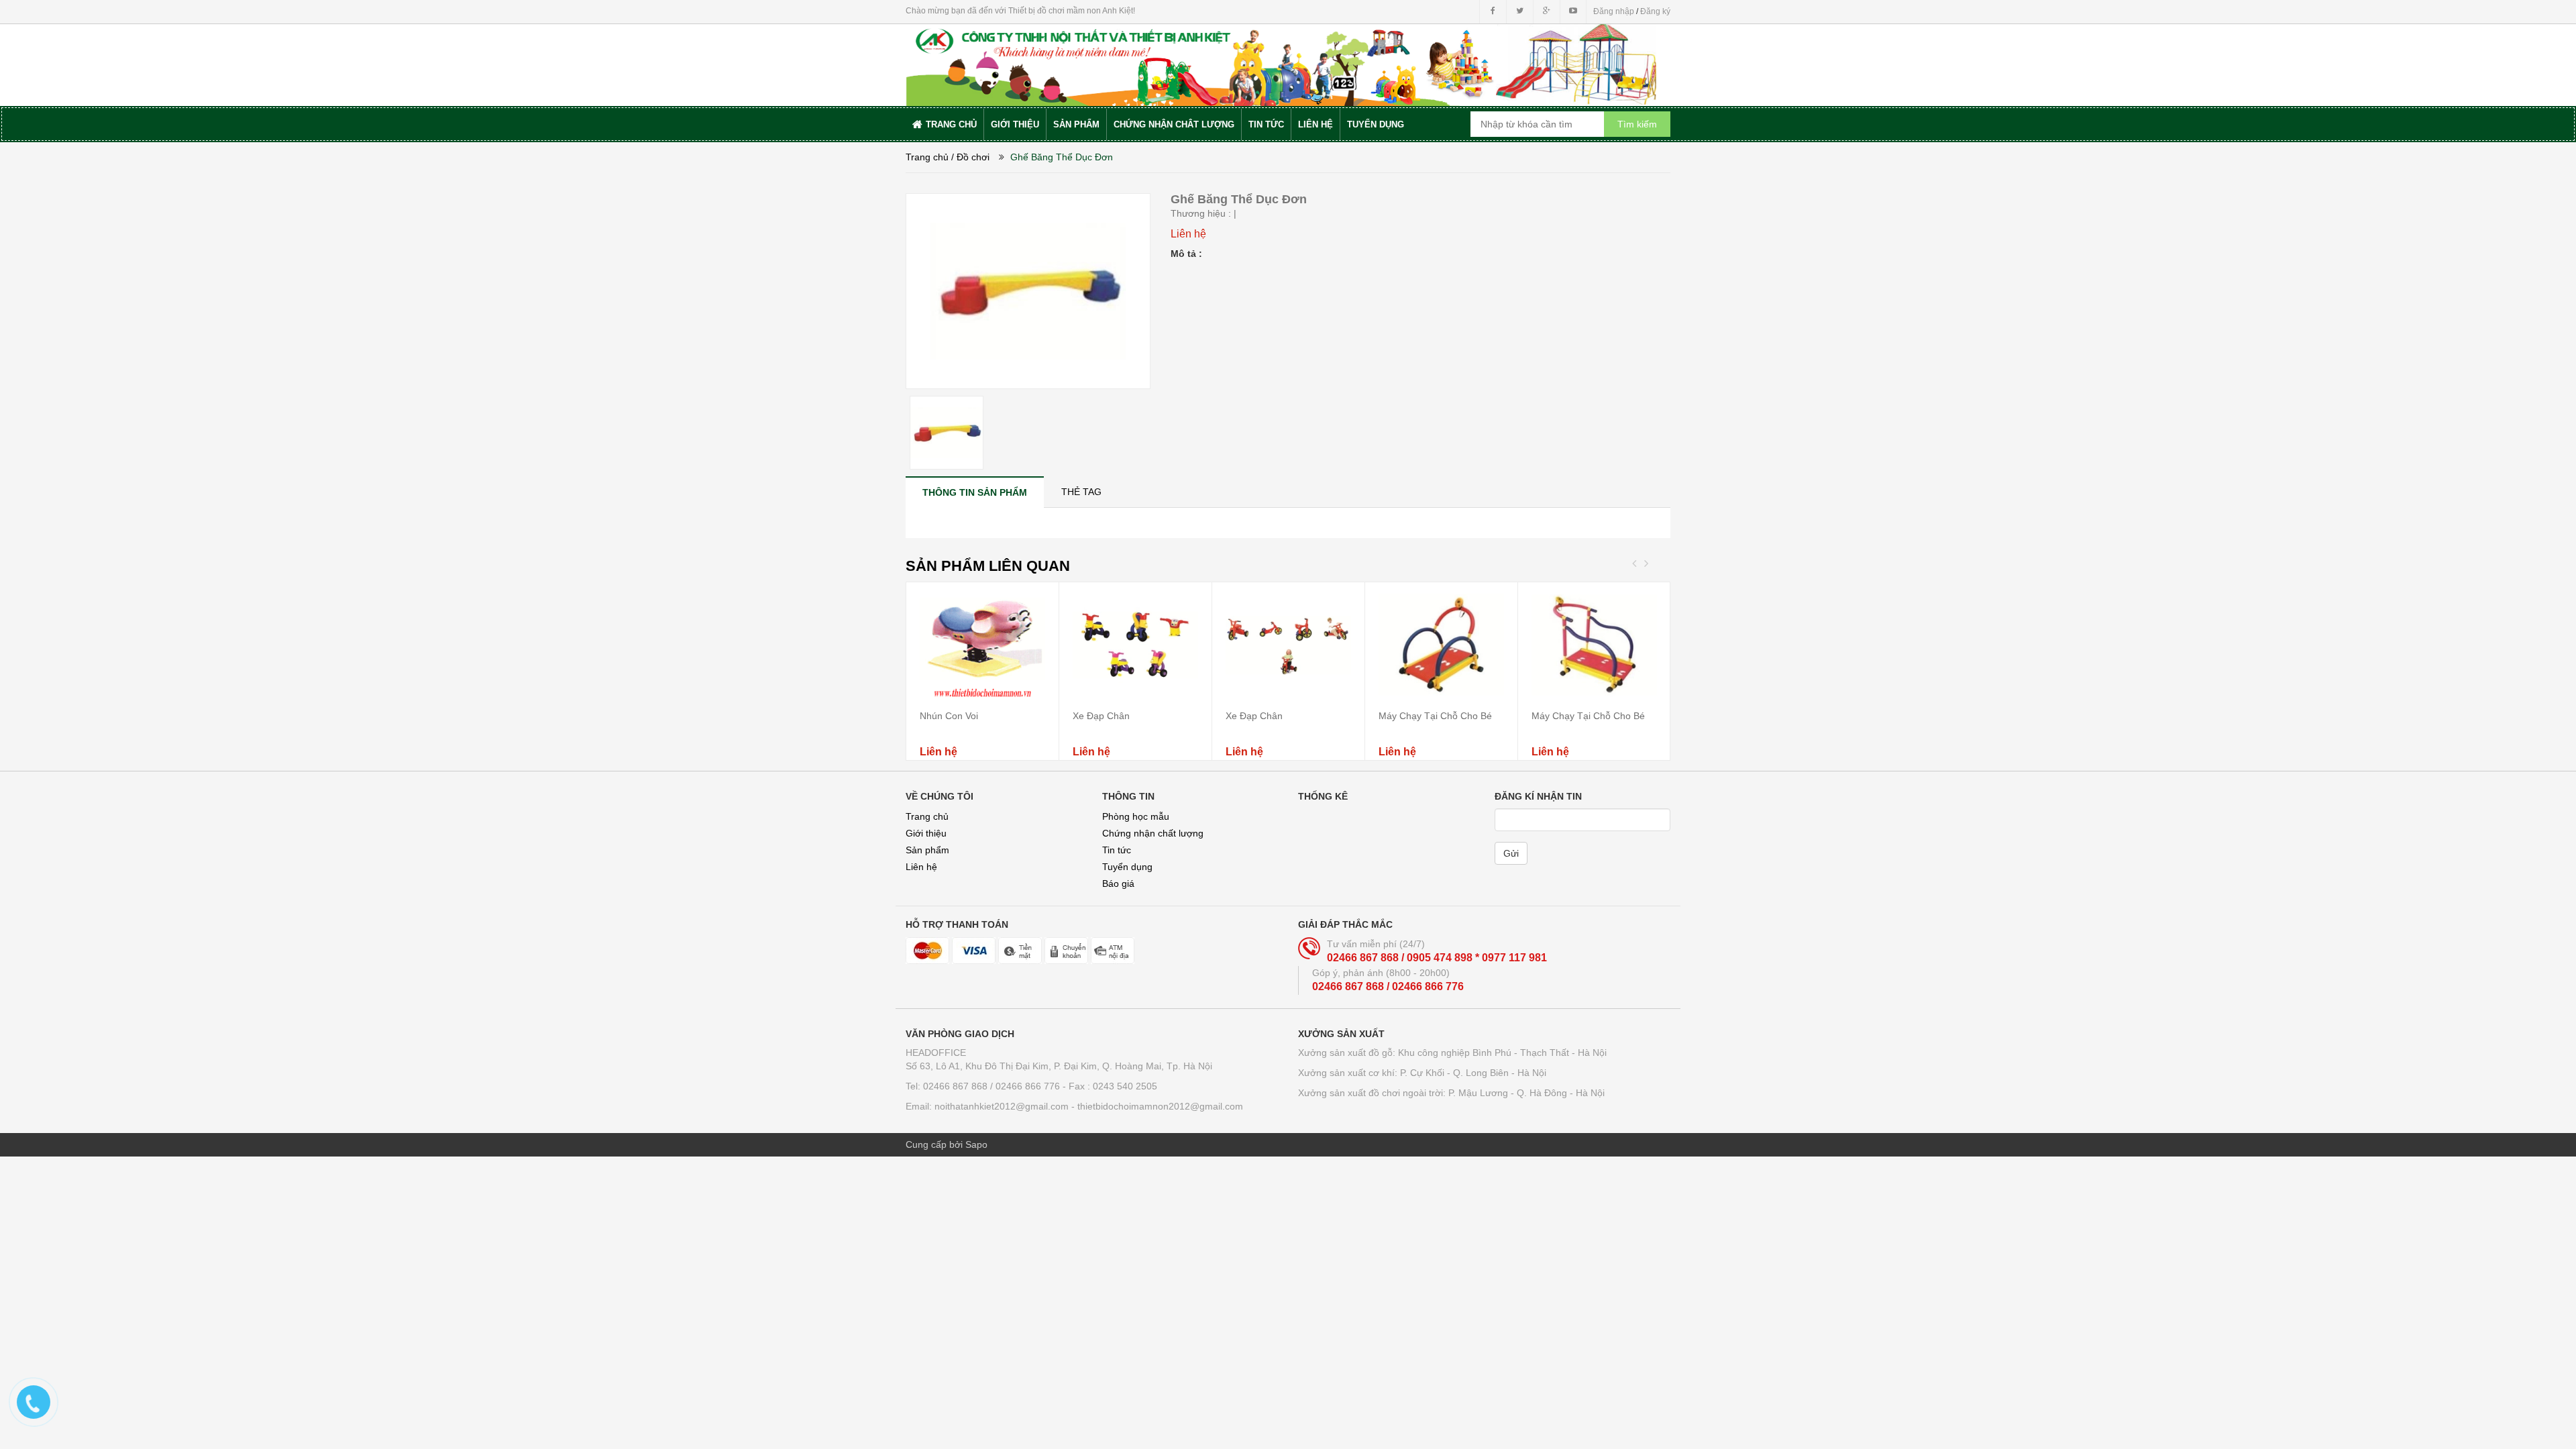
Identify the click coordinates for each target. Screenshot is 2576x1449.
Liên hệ (921, 867)
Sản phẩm (927, 850)
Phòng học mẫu (1136, 816)
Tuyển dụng (1127, 867)
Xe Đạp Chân (1101, 716)
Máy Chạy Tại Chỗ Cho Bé (1435, 716)
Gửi (1511, 853)
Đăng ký (1655, 11)
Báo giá (1118, 883)
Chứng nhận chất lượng (1153, 833)
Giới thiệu (926, 833)
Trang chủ (927, 157)
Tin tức (1117, 850)
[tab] (975, 492)
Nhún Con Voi (949, 716)
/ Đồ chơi (970, 157)
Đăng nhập (1614, 11)
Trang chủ (927, 816)
